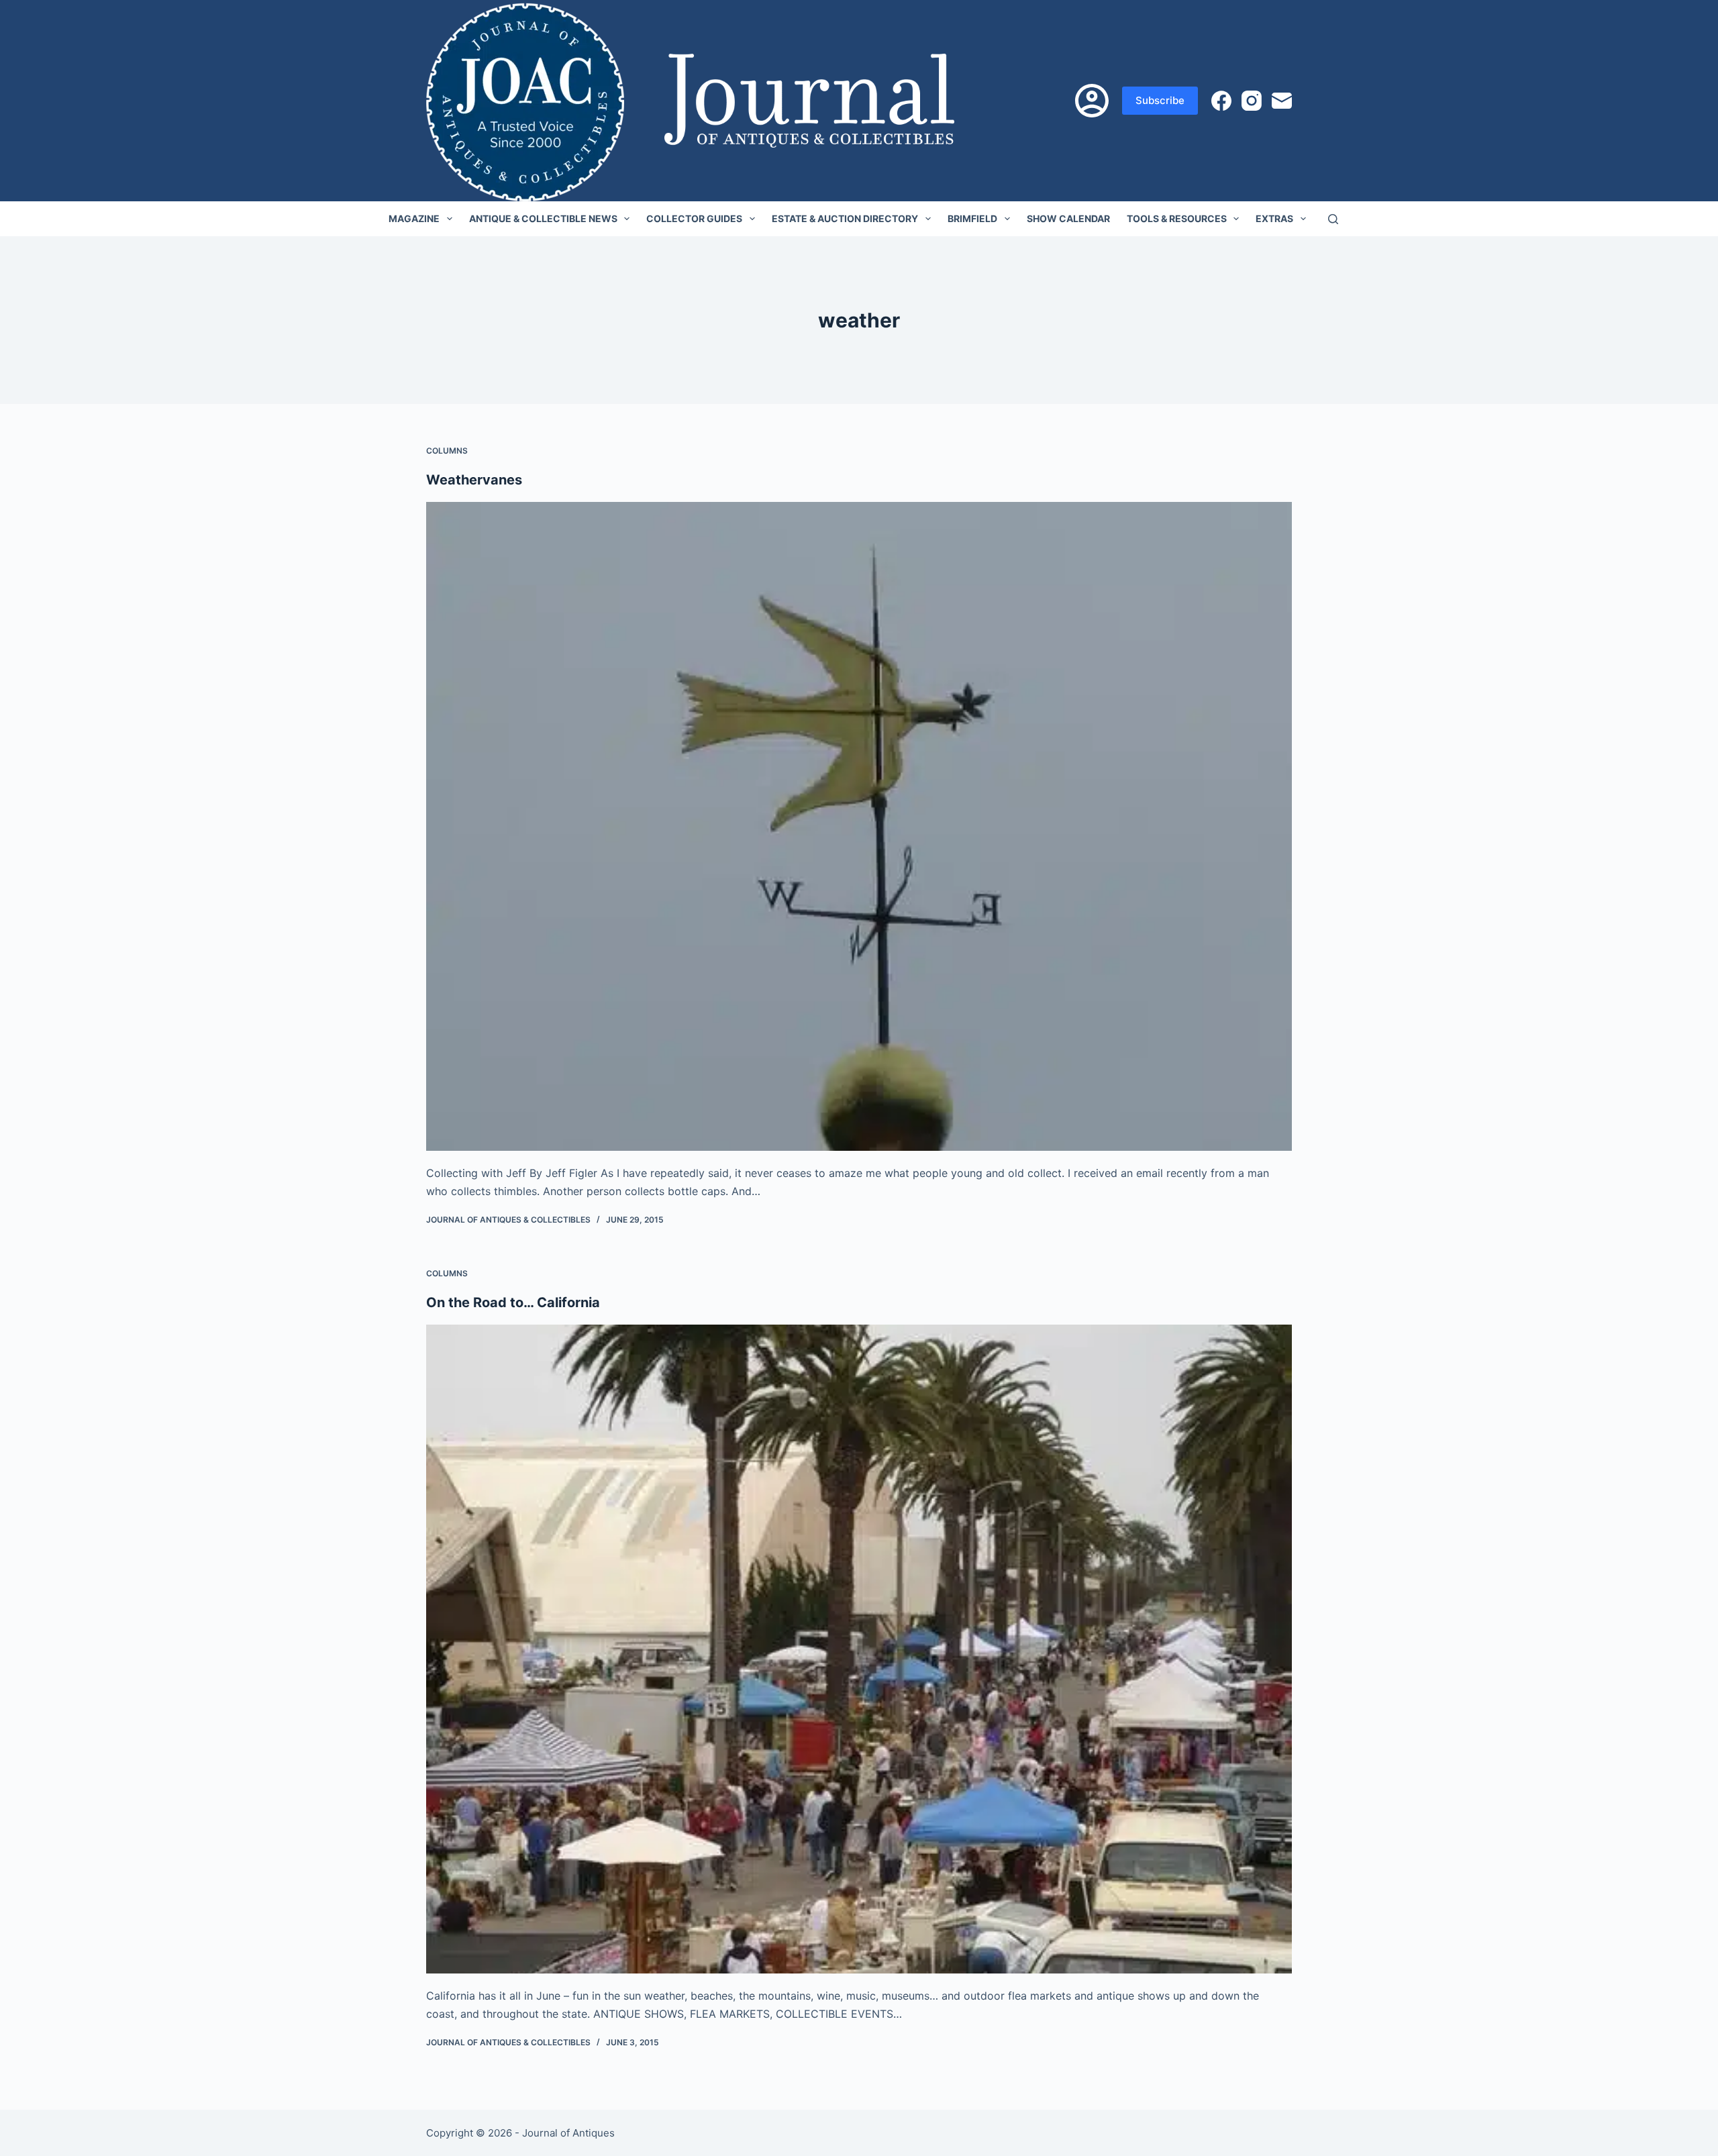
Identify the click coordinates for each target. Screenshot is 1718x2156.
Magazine (414, 218)
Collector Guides (694, 218)
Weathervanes (474, 480)
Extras (1274, 218)
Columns (447, 451)
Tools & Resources (1177, 218)
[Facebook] (1221, 101)
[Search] (1333, 219)
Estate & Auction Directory (845, 218)
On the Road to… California (513, 1302)
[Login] (1092, 101)
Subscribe (1160, 100)
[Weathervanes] (859, 827)
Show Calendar (1068, 218)
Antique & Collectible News (543, 218)
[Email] (1282, 101)
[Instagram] (1252, 101)
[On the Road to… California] (859, 1649)
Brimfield (972, 218)
